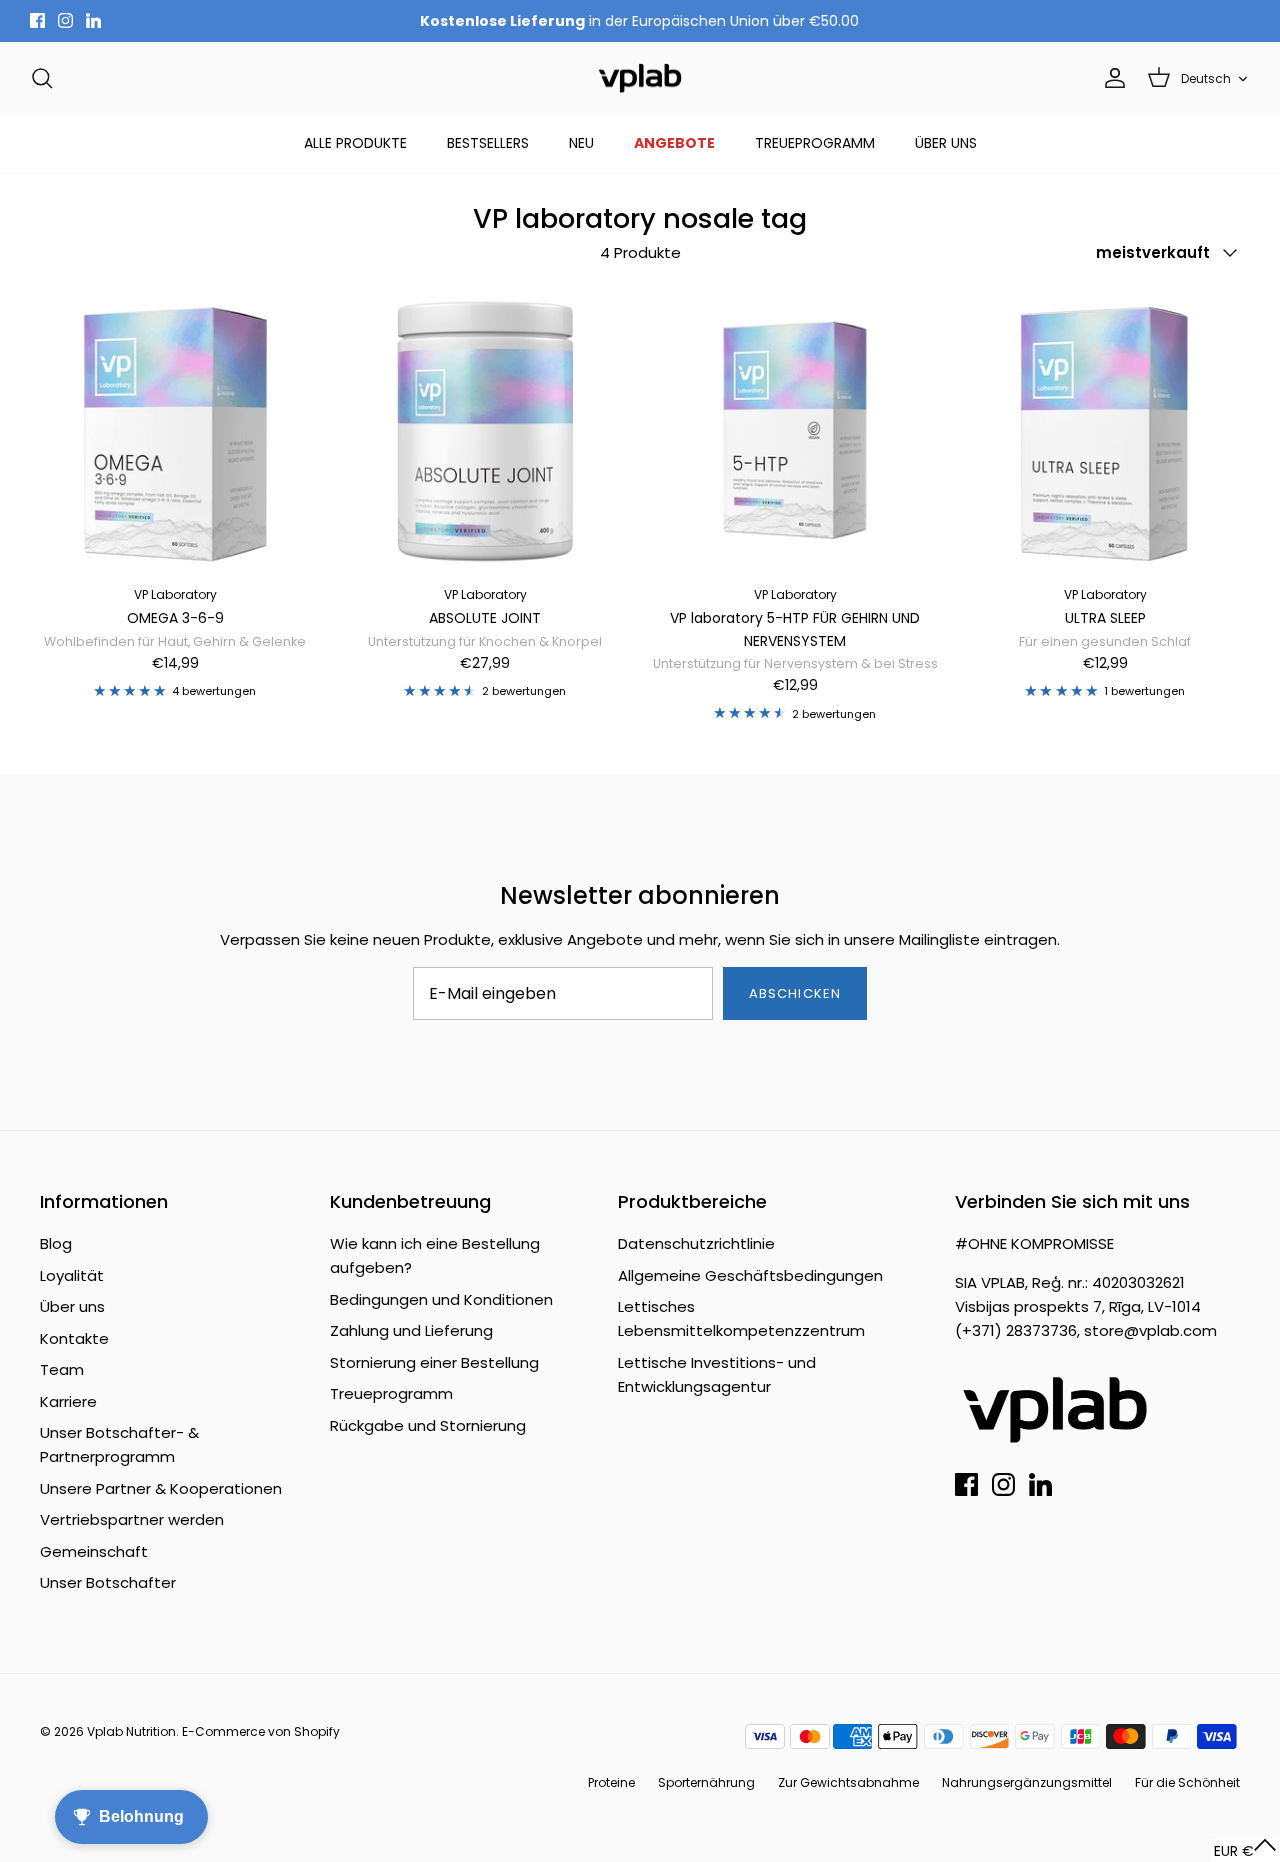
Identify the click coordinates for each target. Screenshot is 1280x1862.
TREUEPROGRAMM (815, 143)
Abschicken (794, 993)
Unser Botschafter (108, 1582)
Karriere (68, 1401)
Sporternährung (706, 1782)
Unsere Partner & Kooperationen (161, 1488)
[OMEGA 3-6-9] (175, 430)
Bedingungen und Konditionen (441, 1299)
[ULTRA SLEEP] (1105, 430)
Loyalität (72, 1275)
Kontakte (74, 1338)
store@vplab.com (1150, 1330)
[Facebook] (37, 20)
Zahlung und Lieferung (411, 1330)
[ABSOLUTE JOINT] (485, 430)
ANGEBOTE (674, 143)
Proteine (611, 1782)
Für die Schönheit (1187, 1782)
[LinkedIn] (93, 20)
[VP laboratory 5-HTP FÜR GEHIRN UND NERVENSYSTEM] (795, 430)
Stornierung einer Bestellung (434, 1362)
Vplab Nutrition (131, 1731)
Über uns (72, 1306)
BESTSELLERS (488, 143)
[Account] (1111, 78)
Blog (56, 1243)
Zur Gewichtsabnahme (848, 1782)
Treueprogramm (391, 1393)
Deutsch (1206, 78)
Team (62, 1369)
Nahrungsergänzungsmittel (1027, 1782)
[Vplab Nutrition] (640, 78)
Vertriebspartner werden (132, 1519)
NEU (581, 143)
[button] (1245, 1850)
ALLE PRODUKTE (355, 143)
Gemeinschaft (94, 1551)
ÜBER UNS (946, 143)
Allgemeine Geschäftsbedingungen (750, 1275)
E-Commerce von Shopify (261, 1731)
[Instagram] (65, 20)
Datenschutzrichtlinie (696, 1243)
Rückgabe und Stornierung (428, 1425)
